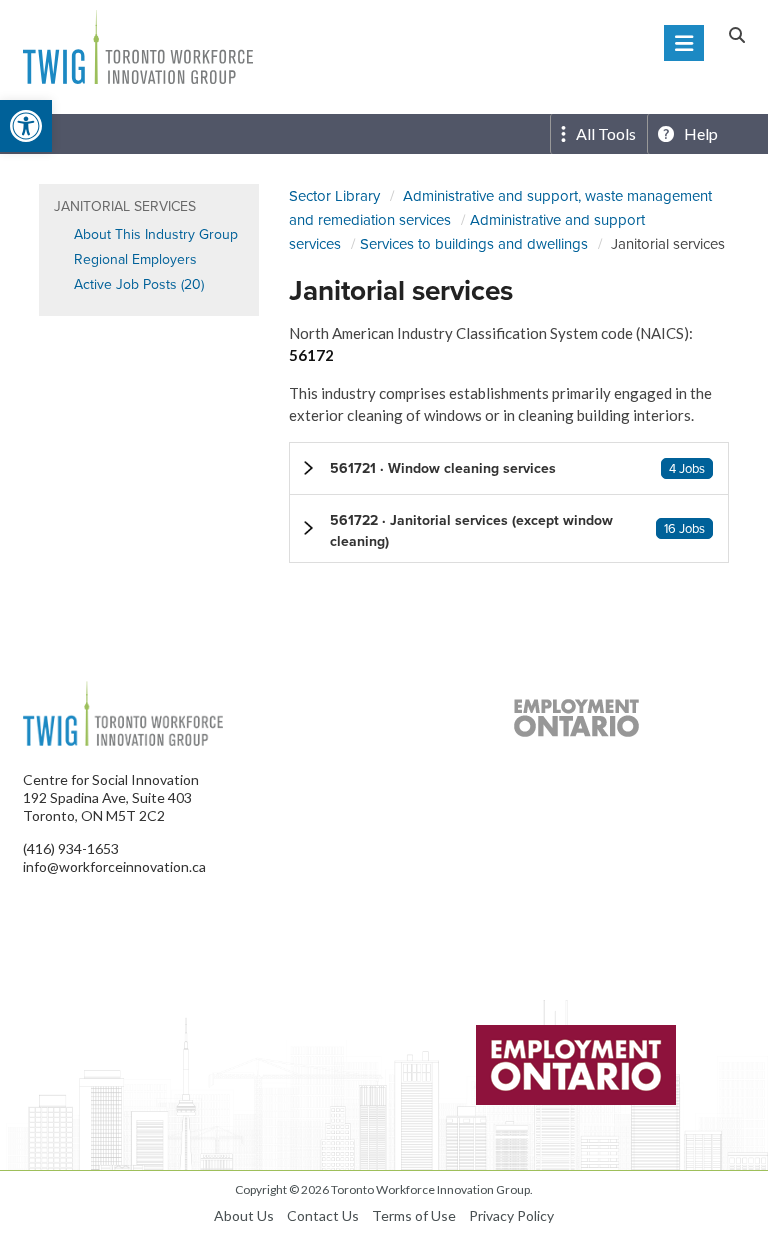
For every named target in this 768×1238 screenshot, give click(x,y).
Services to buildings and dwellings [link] (474, 244)
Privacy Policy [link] (511, 1215)
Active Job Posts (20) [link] (139, 284)
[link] (26, 126)
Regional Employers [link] (135, 259)
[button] (509, 468)
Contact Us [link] (323, 1215)
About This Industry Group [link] (156, 234)
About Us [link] (244, 1215)
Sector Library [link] (334, 196)
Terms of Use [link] (414, 1215)
